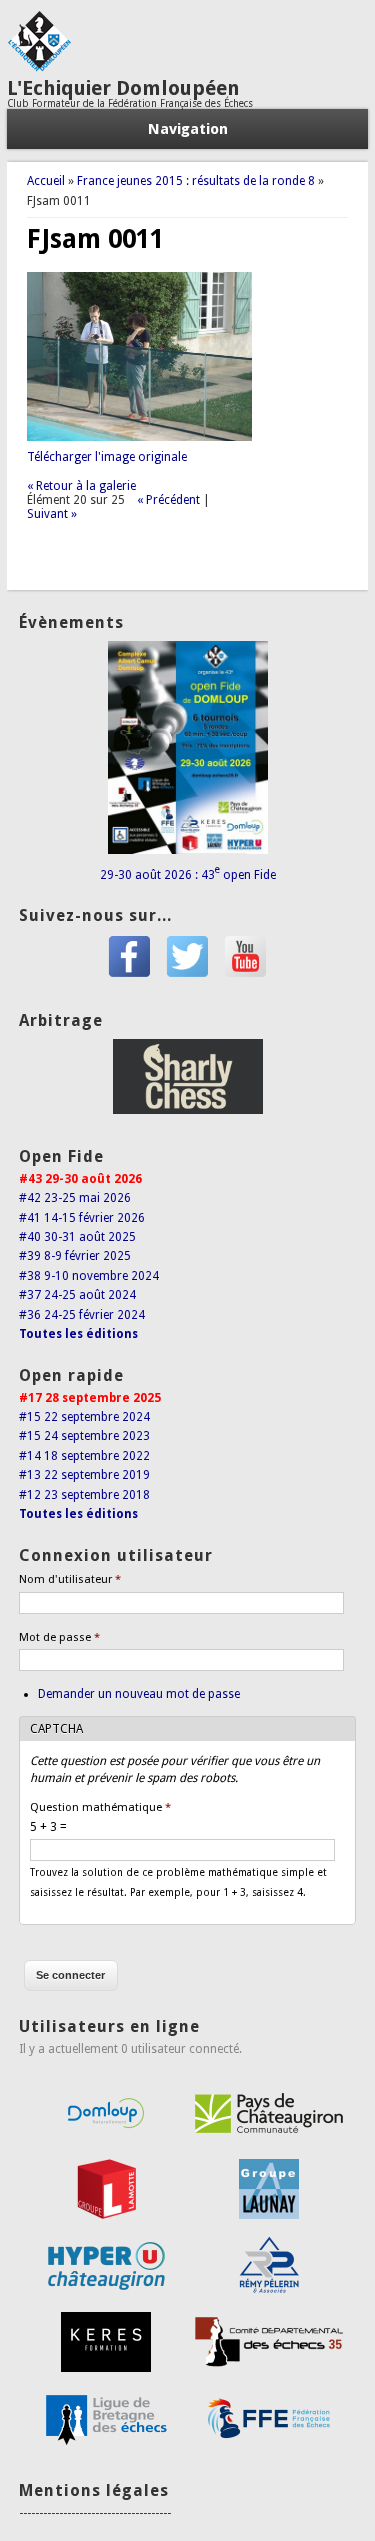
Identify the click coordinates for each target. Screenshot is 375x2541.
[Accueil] (39, 68)
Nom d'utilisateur (70, 1579)
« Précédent (168, 500)
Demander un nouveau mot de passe (139, 1694)
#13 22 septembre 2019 (84, 1475)
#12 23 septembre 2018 (84, 1495)
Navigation (188, 129)
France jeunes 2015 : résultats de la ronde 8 (196, 181)
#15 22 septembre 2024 (84, 1417)
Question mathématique (100, 1807)
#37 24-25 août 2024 (77, 1295)
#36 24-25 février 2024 (82, 1315)
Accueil (46, 181)
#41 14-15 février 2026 (82, 1218)
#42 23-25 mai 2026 (75, 1198)
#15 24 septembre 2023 (84, 1436)
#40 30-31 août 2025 (77, 1237)
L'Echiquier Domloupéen (123, 88)
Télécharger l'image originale (107, 457)
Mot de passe (59, 1637)
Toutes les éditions (78, 1334)
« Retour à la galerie (81, 486)
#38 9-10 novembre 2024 (89, 1276)
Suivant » (52, 514)
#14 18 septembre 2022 (84, 1456)
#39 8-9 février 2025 (75, 1256)
